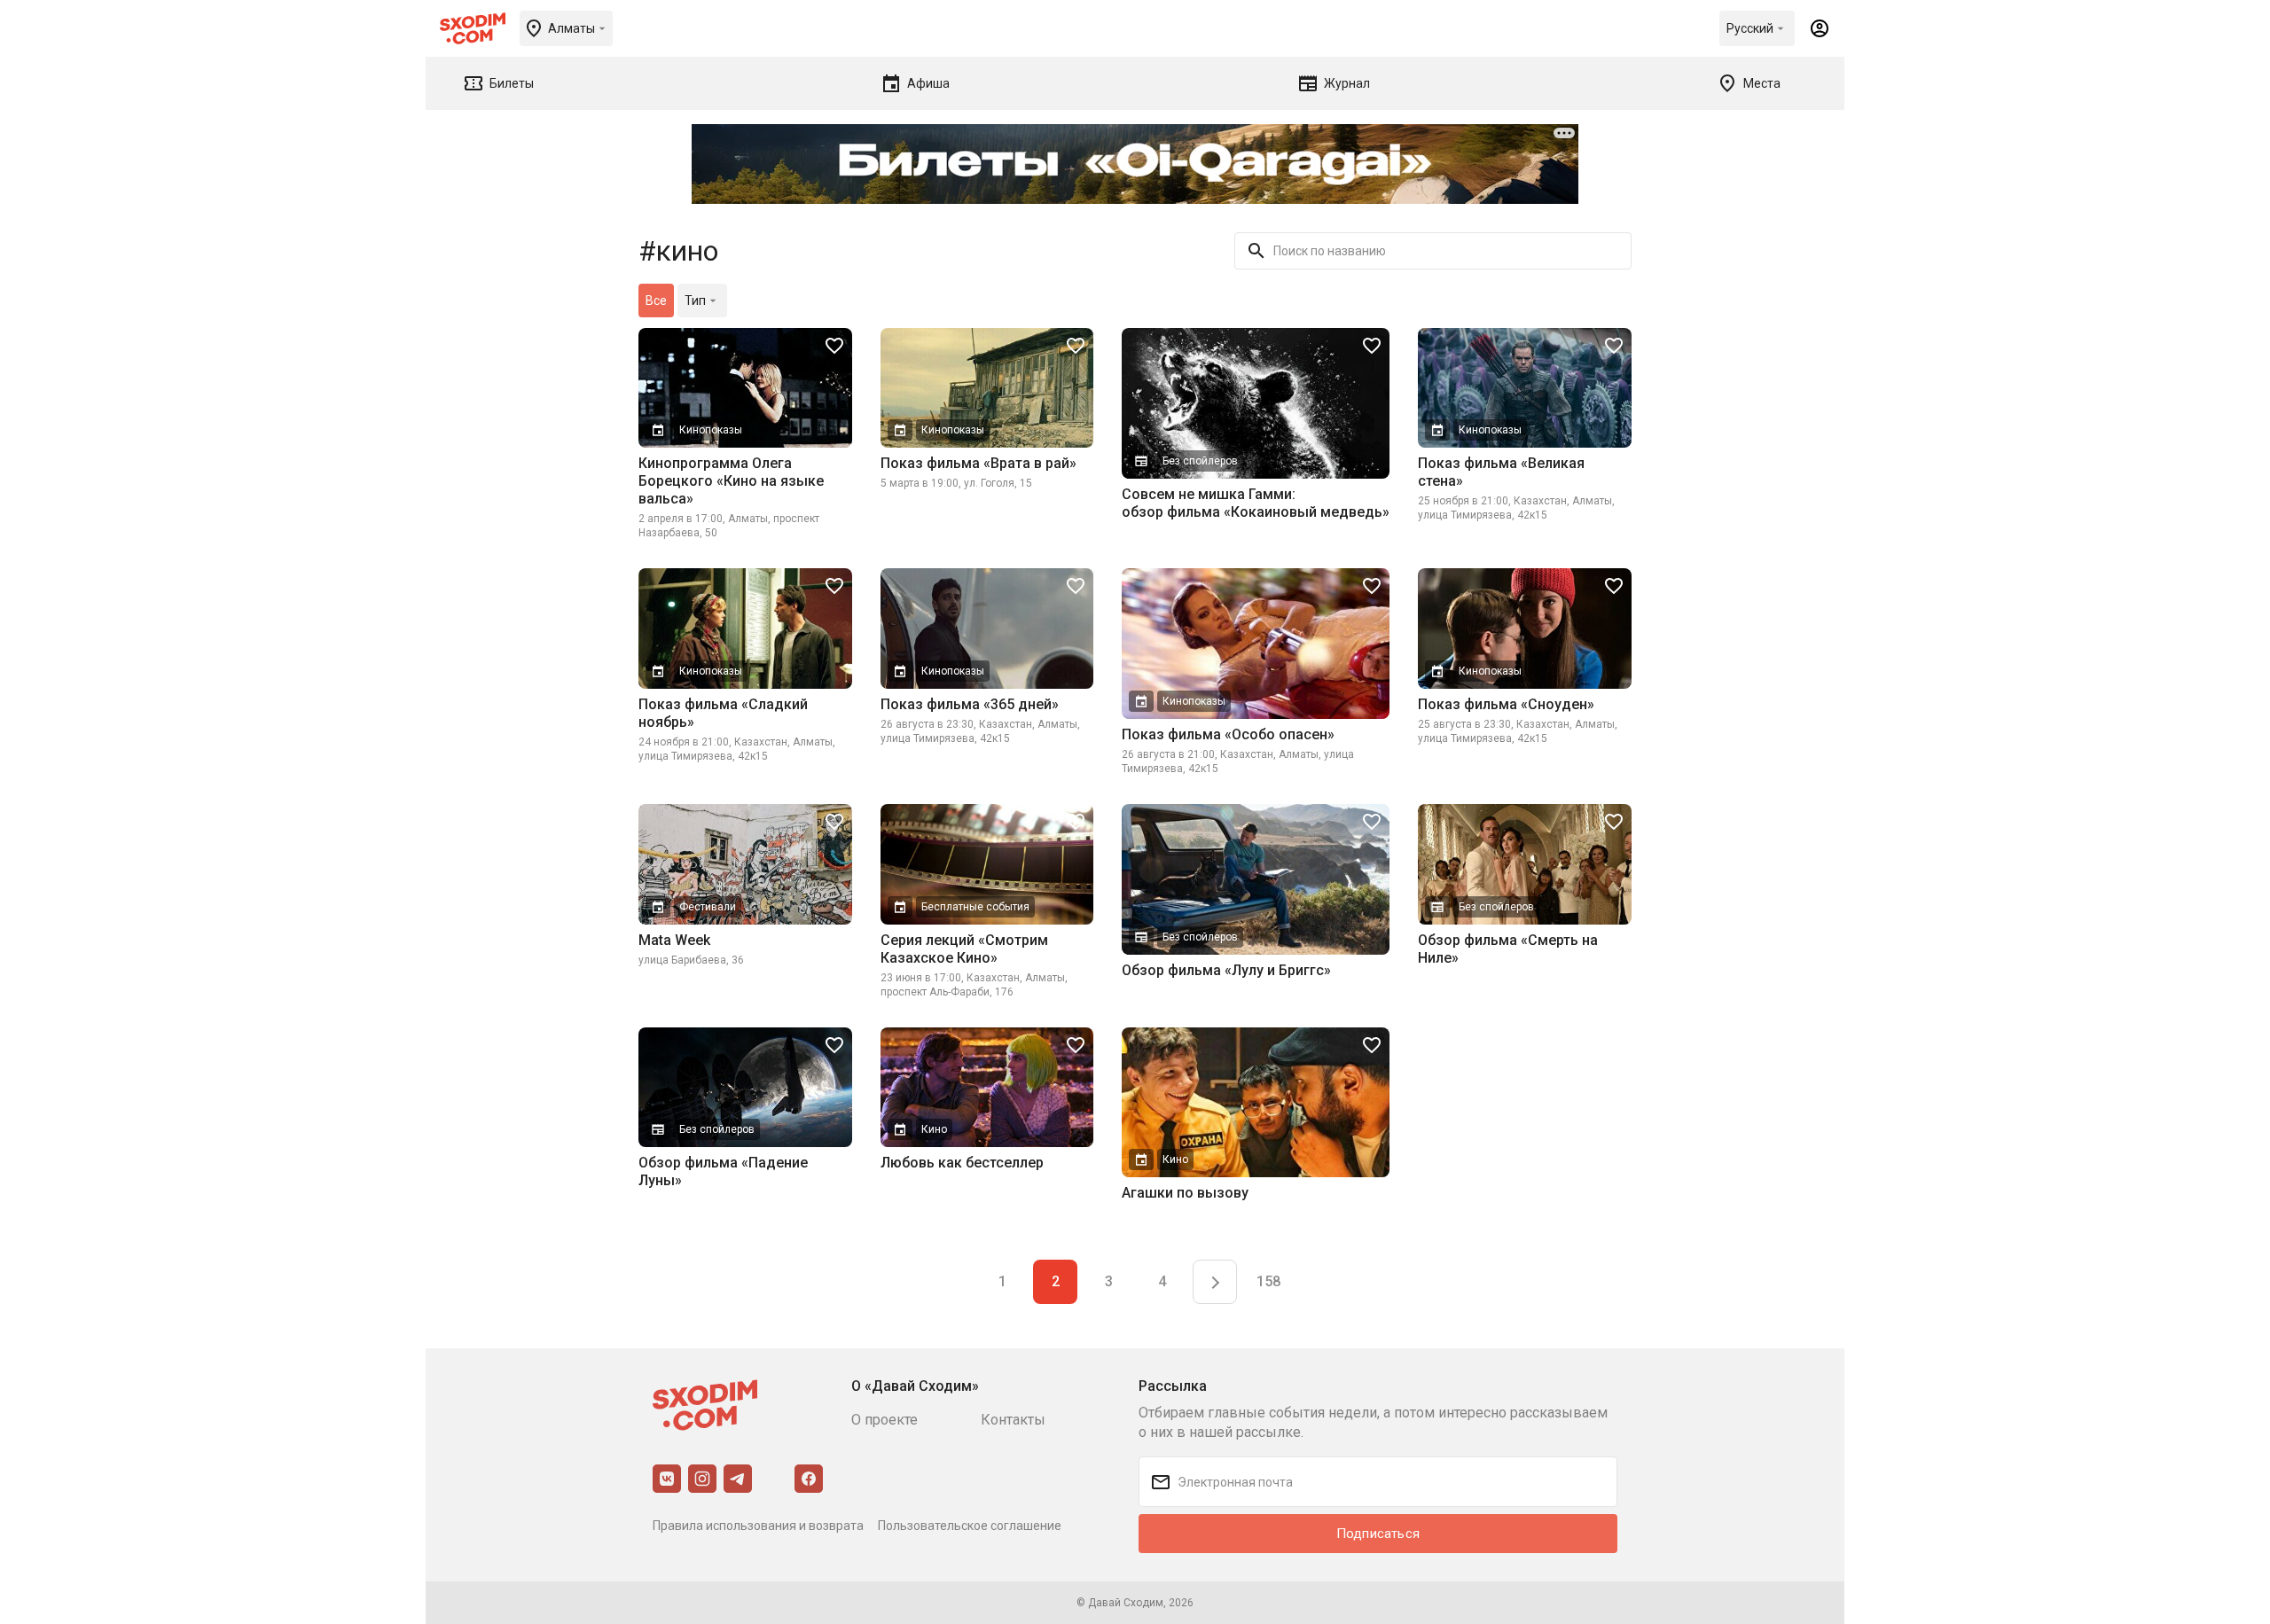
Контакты (1013, 1420)
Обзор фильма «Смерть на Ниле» (1508, 949)
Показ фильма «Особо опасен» (1228, 734)
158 (1268, 1281)
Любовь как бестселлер (962, 1163)
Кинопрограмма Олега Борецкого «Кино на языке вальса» (731, 481)
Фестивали (708, 907)
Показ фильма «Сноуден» (1506, 704)
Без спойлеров (1200, 461)
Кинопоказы (711, 430)
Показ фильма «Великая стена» (1501, 472)
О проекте (885, 1420)
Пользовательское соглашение (970, 1526)
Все (656, 301)
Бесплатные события (975, 907)
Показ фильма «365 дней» (970, 704)
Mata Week (674, 940)
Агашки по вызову (1185, 1193)
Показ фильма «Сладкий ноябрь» (723, 713)
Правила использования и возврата (758, 1526)
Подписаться (1378, 1534)
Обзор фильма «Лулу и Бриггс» (1226, 970)
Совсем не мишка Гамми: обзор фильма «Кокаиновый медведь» (1256, 503)
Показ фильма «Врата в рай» (978, 463)
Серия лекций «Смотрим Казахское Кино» (964, 949)
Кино (934, 1129)
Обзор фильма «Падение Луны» (723, 1171)
